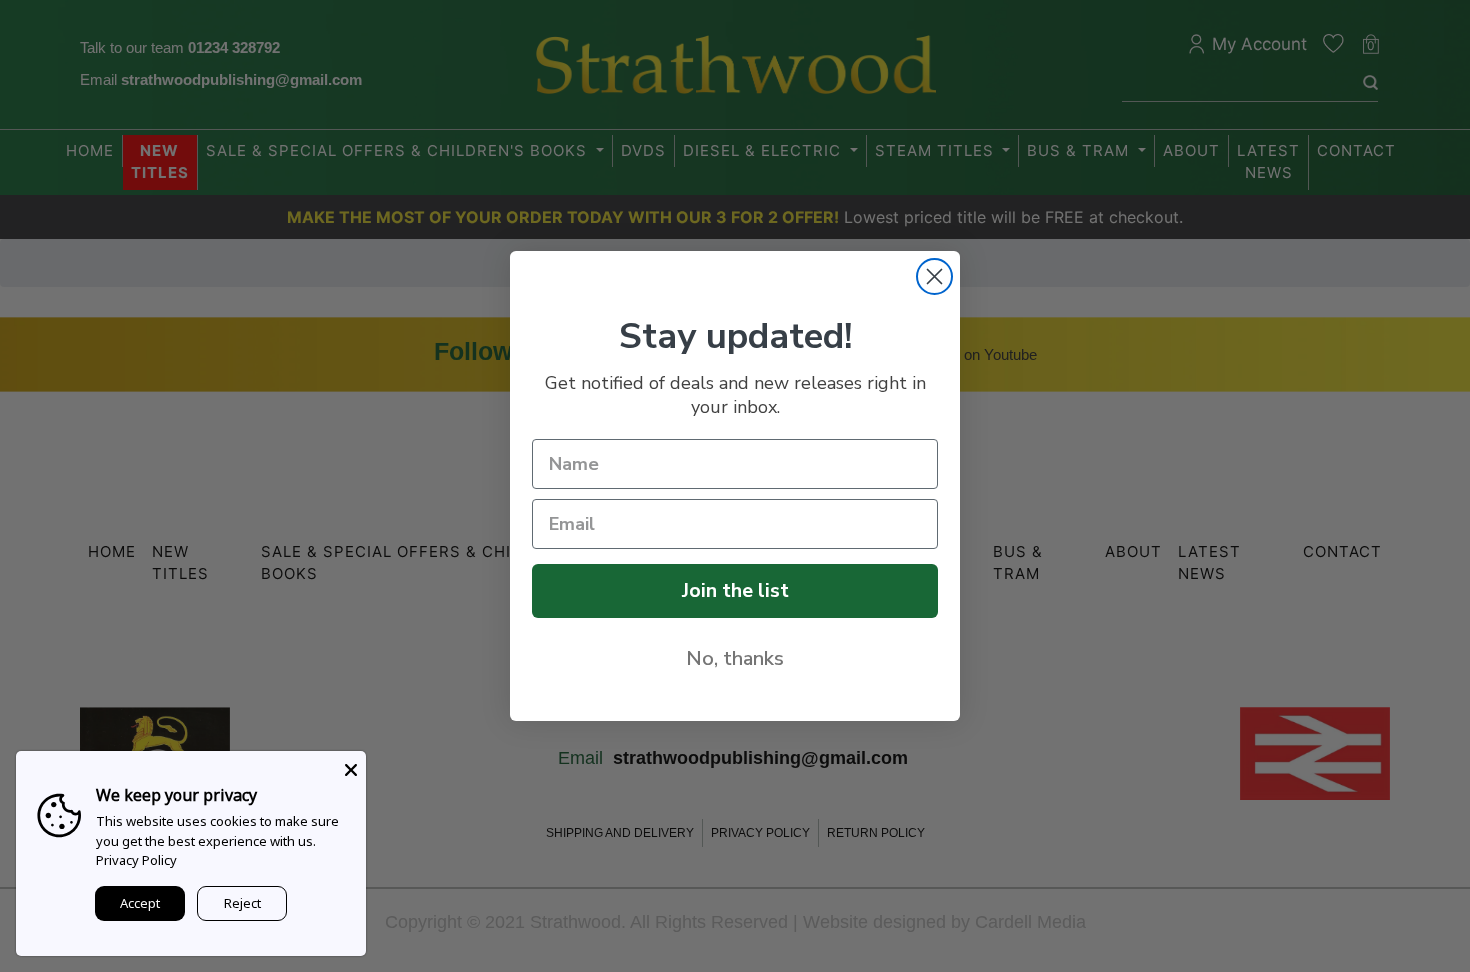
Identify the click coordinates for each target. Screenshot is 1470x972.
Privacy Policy (136, 860)
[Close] (351, 766)
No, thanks (735, 658)
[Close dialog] (934, 276)
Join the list (735, 590)
